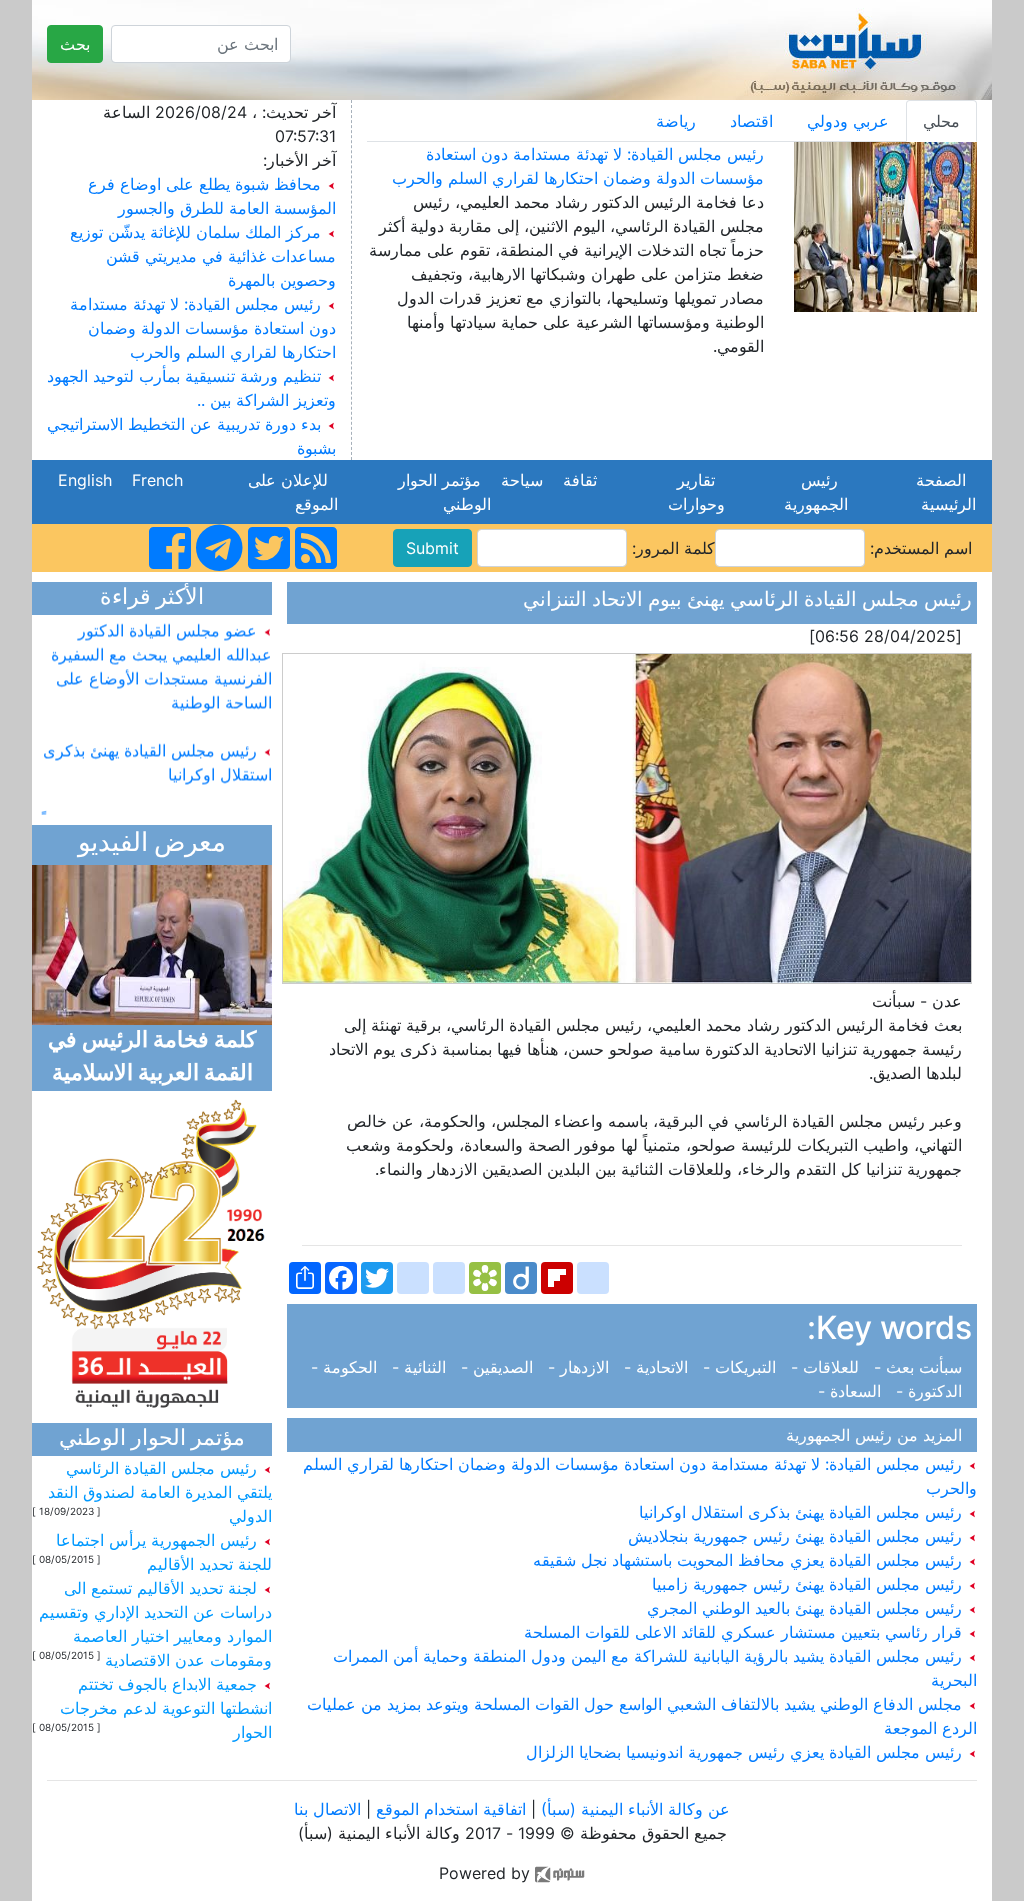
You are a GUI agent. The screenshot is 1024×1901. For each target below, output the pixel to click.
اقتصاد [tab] (751, 121)
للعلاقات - (827, 1367)
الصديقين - (499, 1367)
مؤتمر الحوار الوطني (444, 492)
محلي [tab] (941, 121)
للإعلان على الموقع (293, 492)
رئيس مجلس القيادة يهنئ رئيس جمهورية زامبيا (809, 1584)
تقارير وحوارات (691, 492)
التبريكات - (742, 1367)
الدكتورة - (931, 1391)
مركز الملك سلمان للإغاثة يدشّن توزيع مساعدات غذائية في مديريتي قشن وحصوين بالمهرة (203, 256)
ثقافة (580, 480)
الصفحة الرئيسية (943, 492)
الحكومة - (349, 1367)
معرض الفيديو (152, 844)
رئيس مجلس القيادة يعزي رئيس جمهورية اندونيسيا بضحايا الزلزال (746, 1752)
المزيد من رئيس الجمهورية (879, 1435)
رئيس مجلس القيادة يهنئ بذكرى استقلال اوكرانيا (803, 1512)
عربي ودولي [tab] (848, 121)
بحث (75, 44)
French (157, 480)
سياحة (522, 480)
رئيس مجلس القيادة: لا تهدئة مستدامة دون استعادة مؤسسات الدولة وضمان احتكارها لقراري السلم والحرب (203, 328)
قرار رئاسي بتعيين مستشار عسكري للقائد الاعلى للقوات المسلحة (745, 1632)
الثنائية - (421, 1367)
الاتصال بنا (327, 1809)
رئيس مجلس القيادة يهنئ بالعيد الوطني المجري (807, 1608)
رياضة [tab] (676, 121)
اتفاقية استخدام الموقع (451, 1809)
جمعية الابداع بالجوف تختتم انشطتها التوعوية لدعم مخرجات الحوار (166, 1708)
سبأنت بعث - (920, 1367)
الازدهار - (581, 1367)
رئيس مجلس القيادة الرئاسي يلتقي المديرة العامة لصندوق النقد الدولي (160, 1492)
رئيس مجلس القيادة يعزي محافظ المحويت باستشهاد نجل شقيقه (750, 1560)
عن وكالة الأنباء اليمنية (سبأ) (633, 1809)
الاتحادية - (658, 1367)
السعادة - (854, 1391)
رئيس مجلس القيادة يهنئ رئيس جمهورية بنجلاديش (797, 1536)
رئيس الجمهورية (811, 492)
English (85, 480)
